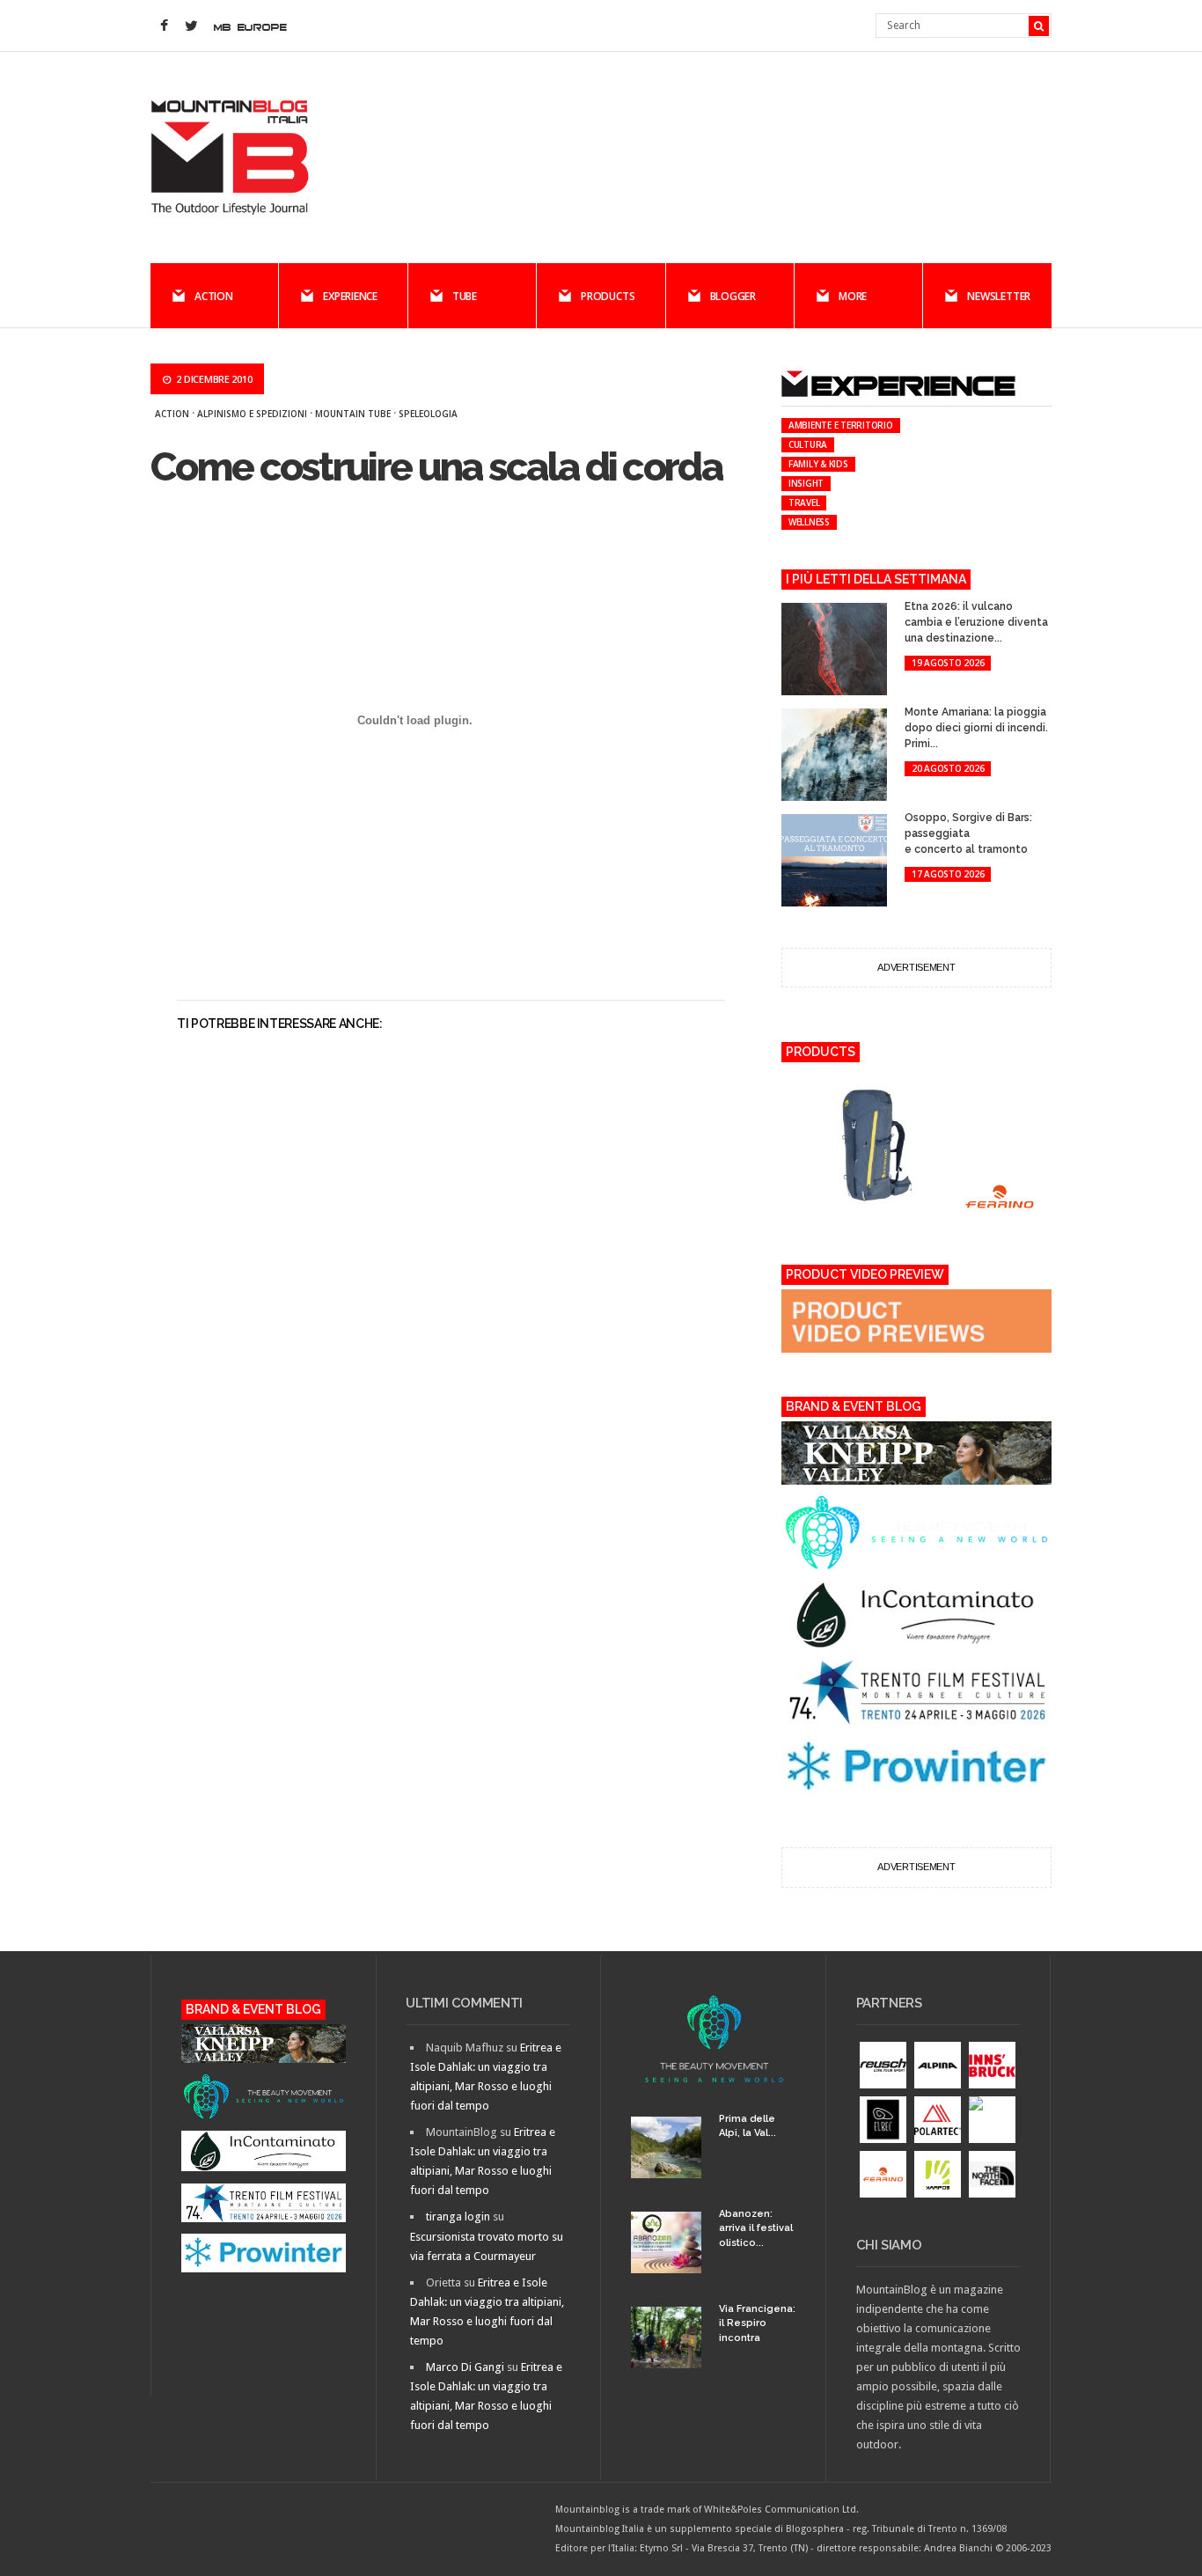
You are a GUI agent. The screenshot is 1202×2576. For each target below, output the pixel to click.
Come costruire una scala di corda (436, 467)
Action (214, 296)
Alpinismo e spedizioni (252, 414)
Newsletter (999, 296)
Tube (465, 296)
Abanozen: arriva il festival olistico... (756, 2228)
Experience (350, 296)
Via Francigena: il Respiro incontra (757, 2323)
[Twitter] (191, 26)
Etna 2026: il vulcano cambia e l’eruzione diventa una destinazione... (976, 622)
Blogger (733, 296)
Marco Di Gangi (465, 2367)
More (853, 296)
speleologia (428, 414)
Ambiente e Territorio (841, 425)
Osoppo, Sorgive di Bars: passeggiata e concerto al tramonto (968, 833)
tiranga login (458, 2216)
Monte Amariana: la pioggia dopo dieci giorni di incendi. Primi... (976, 728)
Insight (806, 483)
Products (608, 296)
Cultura (808, 444)
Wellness (809, 522)
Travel (804, 503)
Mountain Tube (353, 414)
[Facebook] (164, 26)
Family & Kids (818, 464)
